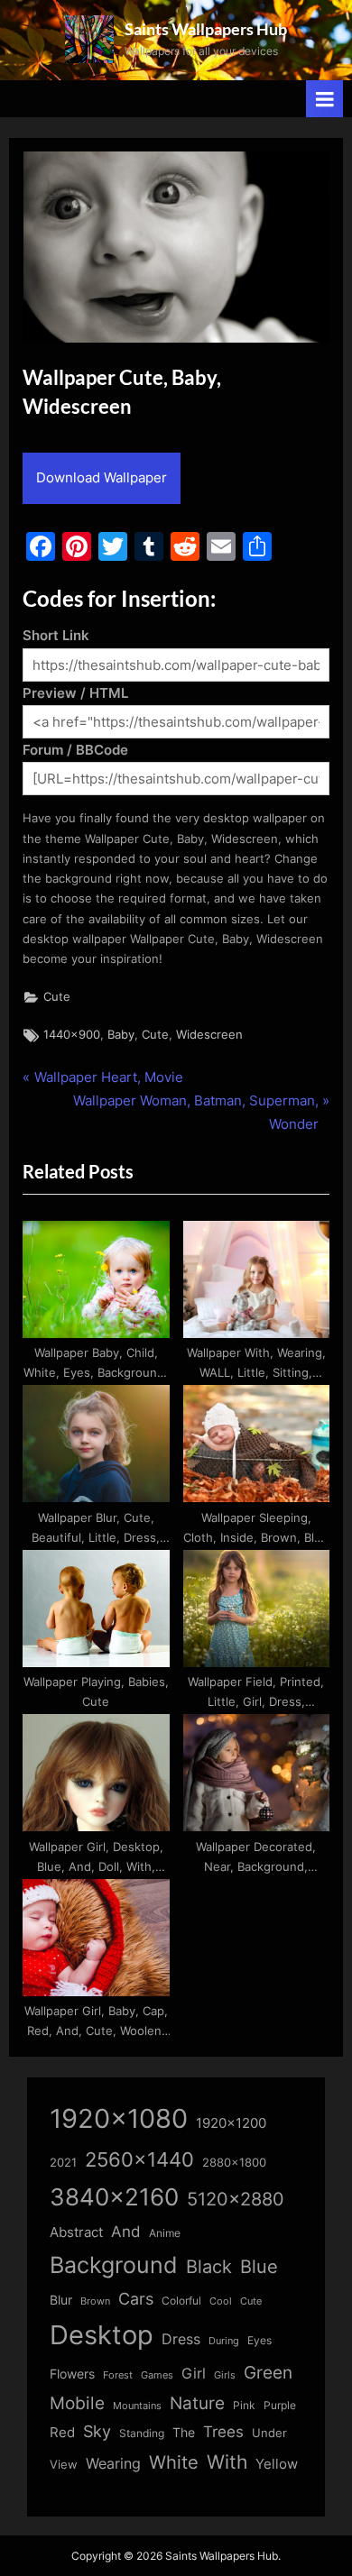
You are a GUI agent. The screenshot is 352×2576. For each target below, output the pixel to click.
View (64, 2465)
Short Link (56, 635)
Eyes (259, 2340)
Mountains (137, 2406)
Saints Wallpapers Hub (206, 29)
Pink (244, 2405)
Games (157, 2375)
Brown (95, 2301)
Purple (280, 2406)
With (227, 2462)
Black (209, 2267)
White (174, 2462)
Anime (165, 2233)
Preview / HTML (75, 693)
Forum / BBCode (75, 750)
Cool (221, 2301)
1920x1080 (119, 2118)
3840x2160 (114, 2197)
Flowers (72, 2374)
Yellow (277, 2464)
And (126, 2231)
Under (269, 2433)
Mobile (77, 2403)
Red (62, 2432)
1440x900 (72, 1035)
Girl (194, 2374)
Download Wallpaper (102, 477)
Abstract (76, 2232)
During (224, 2341)
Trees (223, 2432)
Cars (136, 2299)
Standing (142, 2433)
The (184, 2432)
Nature (197, 2403)
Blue (259, 2266)
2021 (63, 2163)
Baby (121, 1035)
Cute (57, 997)
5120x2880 (236, 2199)
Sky (97, 2431)
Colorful (181, 2301)
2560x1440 (139, 2159)
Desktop (102, 2335)
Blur (61, 2300)
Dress (181, 2339)
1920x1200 (231, 2123)
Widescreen (209, 1035)
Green (268, 2373)
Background (114, 2265)
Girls (225, 2375)
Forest (118, 2375)
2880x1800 (234, 2163)
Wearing (113, 2463)
